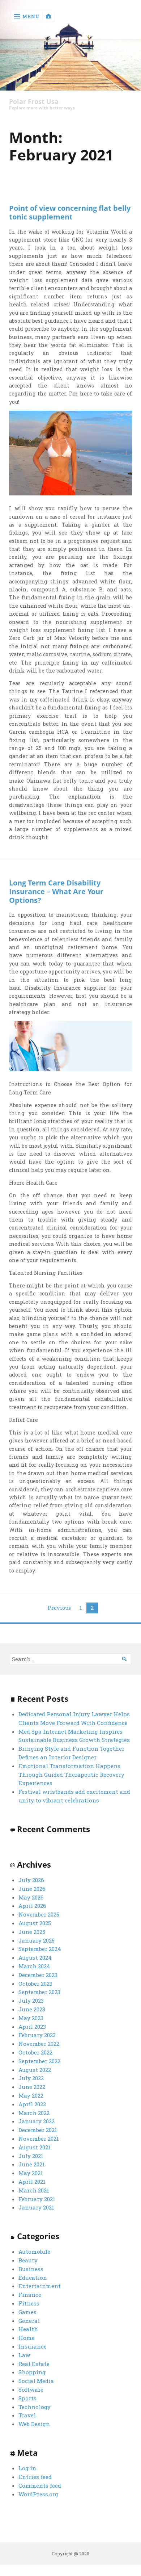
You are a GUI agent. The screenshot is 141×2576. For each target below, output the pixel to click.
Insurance (33, 2346)
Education (33, 2278)
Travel (27, 2415)
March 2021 (34, 2190)
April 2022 (32, 2104)
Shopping (32, 2372)
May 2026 (31, 1897)
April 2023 (32, 2027)
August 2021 (35, 2147)
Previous (59, 1608)
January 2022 (37, 2121)
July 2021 (31, 2156)
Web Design (34, 2424)
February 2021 (37, 2199)
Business (31, 2269)
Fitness (29, 2303)
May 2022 (31, 2095)
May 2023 (31, 2018)
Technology (35, 2407)
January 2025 (37, 1940)
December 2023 (38, 1975)
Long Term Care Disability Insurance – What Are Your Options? (56, 891)
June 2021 (32, 2164)
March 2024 (34, 1966)
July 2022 (31, 2078)
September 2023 (39, 1992)
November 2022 (39, 2044)
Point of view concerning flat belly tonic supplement (70, 212)
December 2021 (38, 2130)
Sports (27, 2398)
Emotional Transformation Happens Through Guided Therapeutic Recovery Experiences (71, 1775)
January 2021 (36, 2207)
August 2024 (35, 1957)
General (29, 2321)
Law (24, 2355)
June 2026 (32, 1889)
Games (27, 2312)
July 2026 (31, 1880)
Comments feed (40, 2485)
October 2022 (35, 2052)
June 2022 (32, 2087)
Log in (27, 2468)
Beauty (28, 2260)
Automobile (34, 2252)
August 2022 (35, 2070)
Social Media (36, 2381)
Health (28, 2329)
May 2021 (31, 2173)
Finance (30, 2295)
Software (31, 2389)
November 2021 (39, 2139)
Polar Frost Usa (34, 102)
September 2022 (39, 2061)
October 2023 (35, 1984)
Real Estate (34, 2364)
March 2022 (34, 2113)
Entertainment (40, 2286)
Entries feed (35, 2477)
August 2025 (35, 1923)
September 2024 (40, 1949)
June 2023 (32, 2009)
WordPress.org (38, 2494)
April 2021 (32, 2182)
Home (27, 2338)
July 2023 (31, 2001)
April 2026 (32, 1906)
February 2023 (37, 2035)
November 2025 (39, 1914)
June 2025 (32, 1932)
